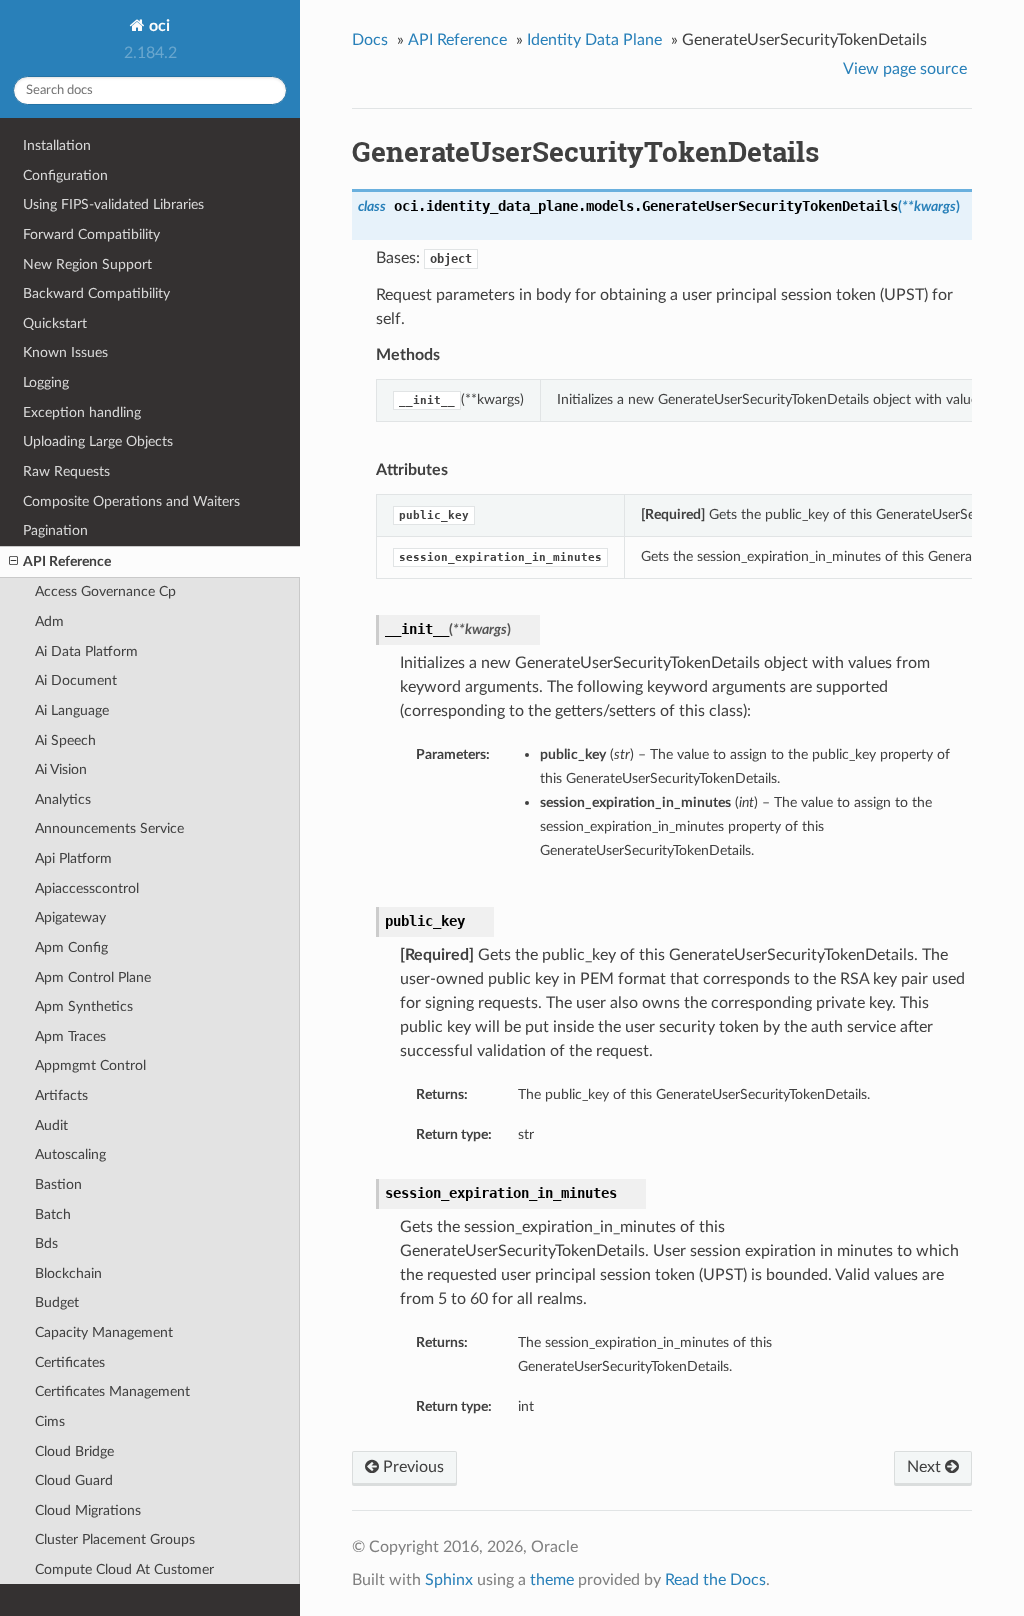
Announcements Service (109, 828)
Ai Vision (61, 769)
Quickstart (55, 323)
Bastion (58, 1184)
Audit (51, 1125)
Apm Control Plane (93, 977)
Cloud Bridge (74, 1451)
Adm (49, 621)
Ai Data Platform (86, 651)
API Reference (67, 561)
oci (157, 26)
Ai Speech (65, 740)
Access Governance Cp (105, 591)
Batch (53, 1214)
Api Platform (73, 858)
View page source (905, 69)
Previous (411, 1467)
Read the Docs (715, 1580)
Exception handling (82, 412)
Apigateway (70, 917)
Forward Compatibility (91, 234)
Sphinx (449, 1580)
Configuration (65, 175)
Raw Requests (66, 471)
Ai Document (76, 680)
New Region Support (87, 264)
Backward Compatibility (96, 293)
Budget (57, 1302)
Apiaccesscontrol (87, 888)
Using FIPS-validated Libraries (113, 204)
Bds (46, 1243)
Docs (370, 40)
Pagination (55, 530)
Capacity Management (104, 1332)
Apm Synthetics (84, 1006)
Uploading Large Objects (98, 441)
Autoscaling (70, 1154)
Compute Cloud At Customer (124, 1569)
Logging (46, 382)
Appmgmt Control (90, 1065)
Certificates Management (112, 1391)
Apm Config (71, 947)
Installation (57, 145)
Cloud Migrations (88, 1510)
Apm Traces (70, 1036)
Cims (50, 1421)
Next (926, 1467)
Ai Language (72, 710)
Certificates (70, 1362)
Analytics (63, 799)
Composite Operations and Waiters (131, 501)
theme (552, 1580)
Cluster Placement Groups (115, 1539)
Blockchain (68, 1273)
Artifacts (61, 1095)
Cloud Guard (74, 1480)
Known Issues (65, 352)
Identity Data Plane (594, 40)
